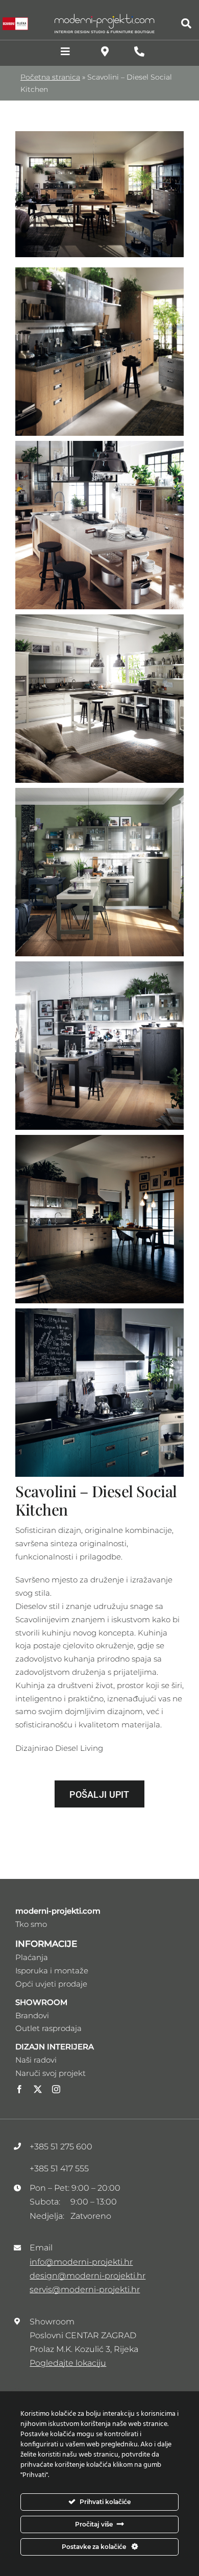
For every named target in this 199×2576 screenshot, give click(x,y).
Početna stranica (50, 77)
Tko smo (31, 1924)
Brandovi (32, 2015)
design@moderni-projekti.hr (88, 2276)
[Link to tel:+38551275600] (139, 52)
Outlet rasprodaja (48, 2028)
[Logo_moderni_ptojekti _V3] (105, 17)
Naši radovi (36, 2060)
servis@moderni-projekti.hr (85, 2289)
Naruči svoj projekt (51, 2073)
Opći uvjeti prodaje (51, 1984)
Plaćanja (32, 1957)
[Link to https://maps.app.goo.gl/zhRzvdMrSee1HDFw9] (105, 52)
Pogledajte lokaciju (68, 2363)
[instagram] (56, 2089)
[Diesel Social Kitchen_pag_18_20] (99, 135)
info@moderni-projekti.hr (81, 2262)
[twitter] (38, 2089)
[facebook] (19, 2089)
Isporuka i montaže (52, 1971)
